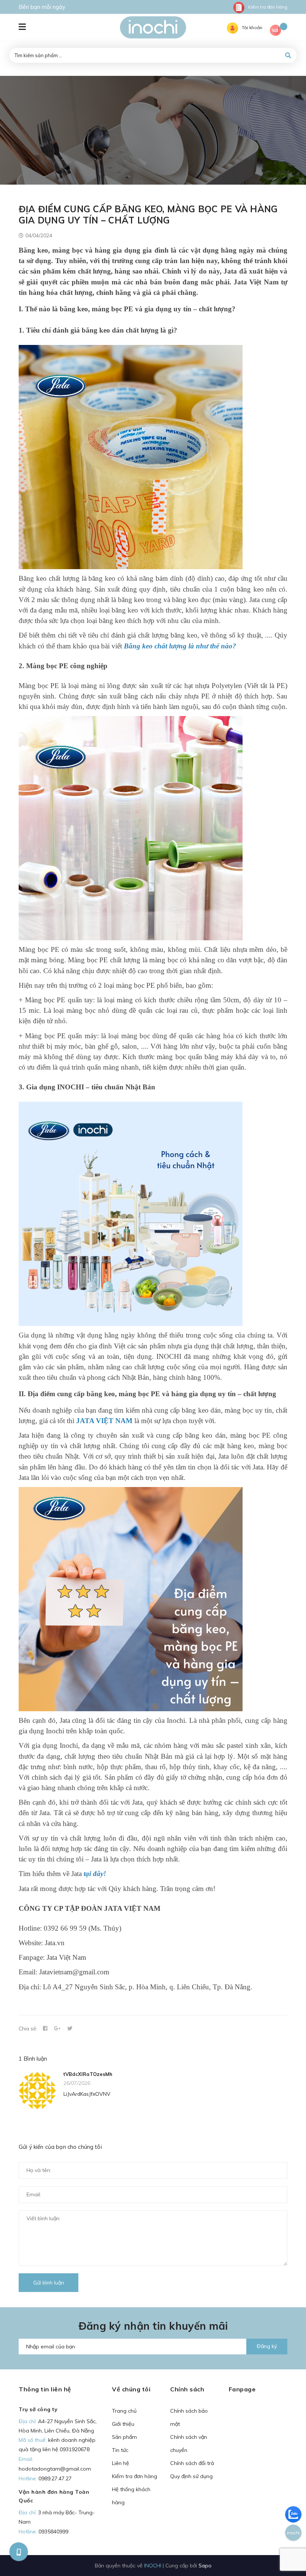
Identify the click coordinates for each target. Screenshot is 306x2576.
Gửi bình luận (49, 2283)
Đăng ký (267, 2346)
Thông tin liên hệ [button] (45, 2389)
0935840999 (53, 2532)
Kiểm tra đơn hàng (268, 7)
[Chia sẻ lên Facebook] (45, 2029)
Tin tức (120, 2450)
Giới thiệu (123, 2424)
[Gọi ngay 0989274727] (19, 2552)
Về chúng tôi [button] (131, 2389)
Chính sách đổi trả (192, 2463)
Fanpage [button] (242, 2389)
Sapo (205, 2565)
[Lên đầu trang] (286, 2550)
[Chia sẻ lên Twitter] (70, 2029)
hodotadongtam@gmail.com (55, 2469)
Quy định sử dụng (191, 2476)
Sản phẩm (124, 2437)
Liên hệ (121, 2463)
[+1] (57, 2029)
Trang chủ (124, 2411)
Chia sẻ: (28, 2028)
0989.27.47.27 (55, 2478)
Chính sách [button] (187, 2389)
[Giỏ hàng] (279, 31)
